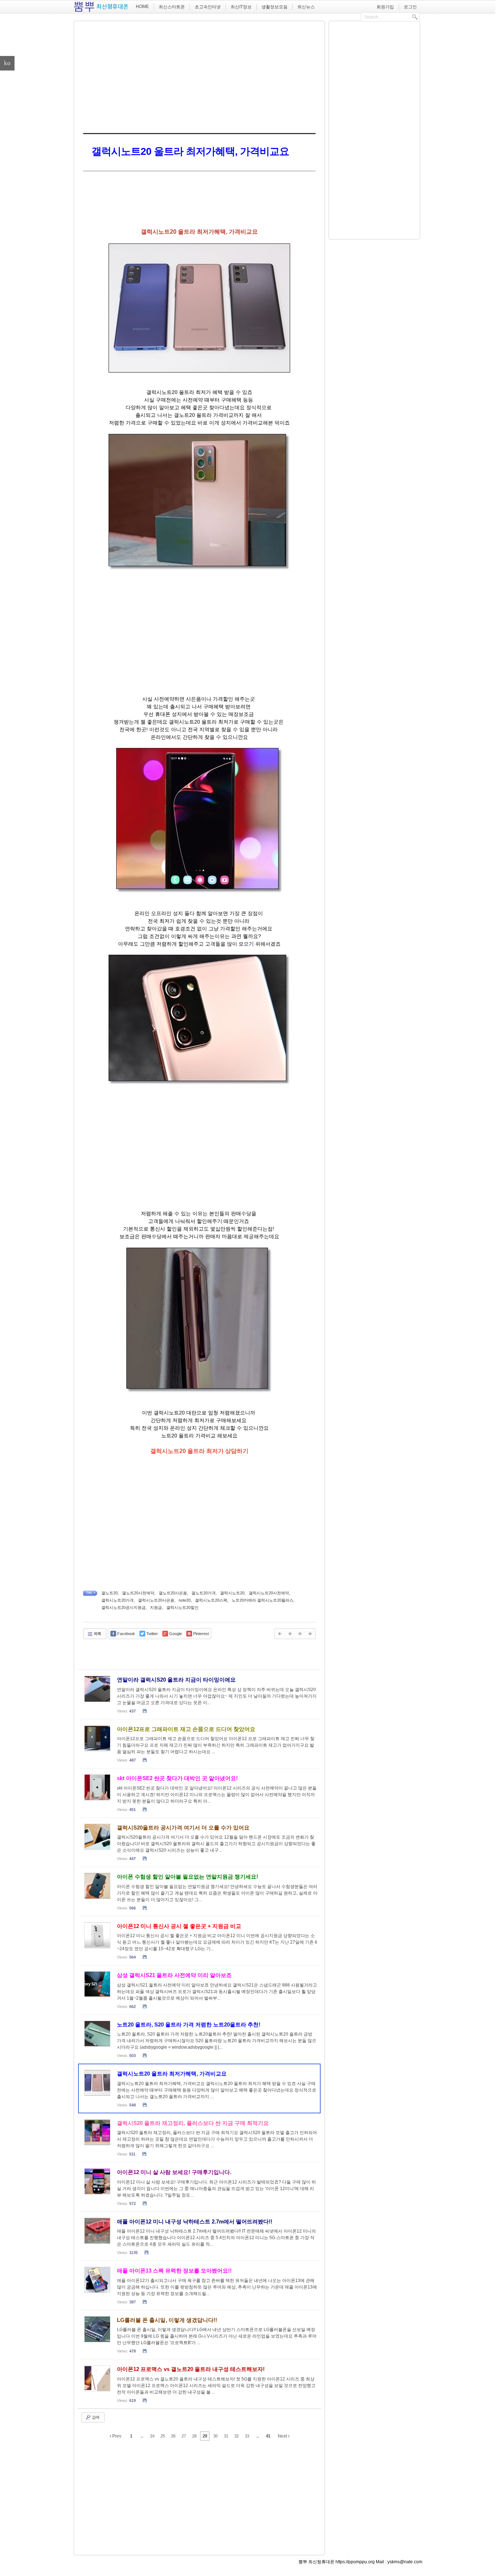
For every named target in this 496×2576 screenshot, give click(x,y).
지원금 (156, 1607)
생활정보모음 (275, 7)
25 (163, 2436)
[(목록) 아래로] (310, 1634)
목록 (97, 1634)
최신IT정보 (241, 7)
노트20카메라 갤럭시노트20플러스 (263, 1600)
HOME (142, 7)
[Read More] (199, 1694)
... (142, 2436)
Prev (116, 2436)
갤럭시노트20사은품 (156, 1600)
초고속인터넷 (208, 7)
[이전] (280, 1634)
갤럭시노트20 (232, 1593)
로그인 (410, 7)
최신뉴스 (306, 7)
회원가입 (385, 7)
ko (7, 63)
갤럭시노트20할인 (182, 1607)
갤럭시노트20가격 (117, 1600)
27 (184, 2436)
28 (194, 2436)
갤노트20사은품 (173, 1593)
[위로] (300, 1634)
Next (283, 2436)
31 (226, 2436)
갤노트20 (109, 1593)
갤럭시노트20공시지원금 (123, 1607)
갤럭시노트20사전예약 (269, 1593)
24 (152, 2436)
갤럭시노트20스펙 (211, 1600)
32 (236, 2436)
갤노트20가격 (204, 1593)
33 (247, 2436)
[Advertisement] (199, 76)
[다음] (290, 1634)
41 (268, 2436)
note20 (185, 1600)
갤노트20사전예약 (138, 1593)
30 (215, 2436)
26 (173, 2436)
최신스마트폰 (172, 7)
